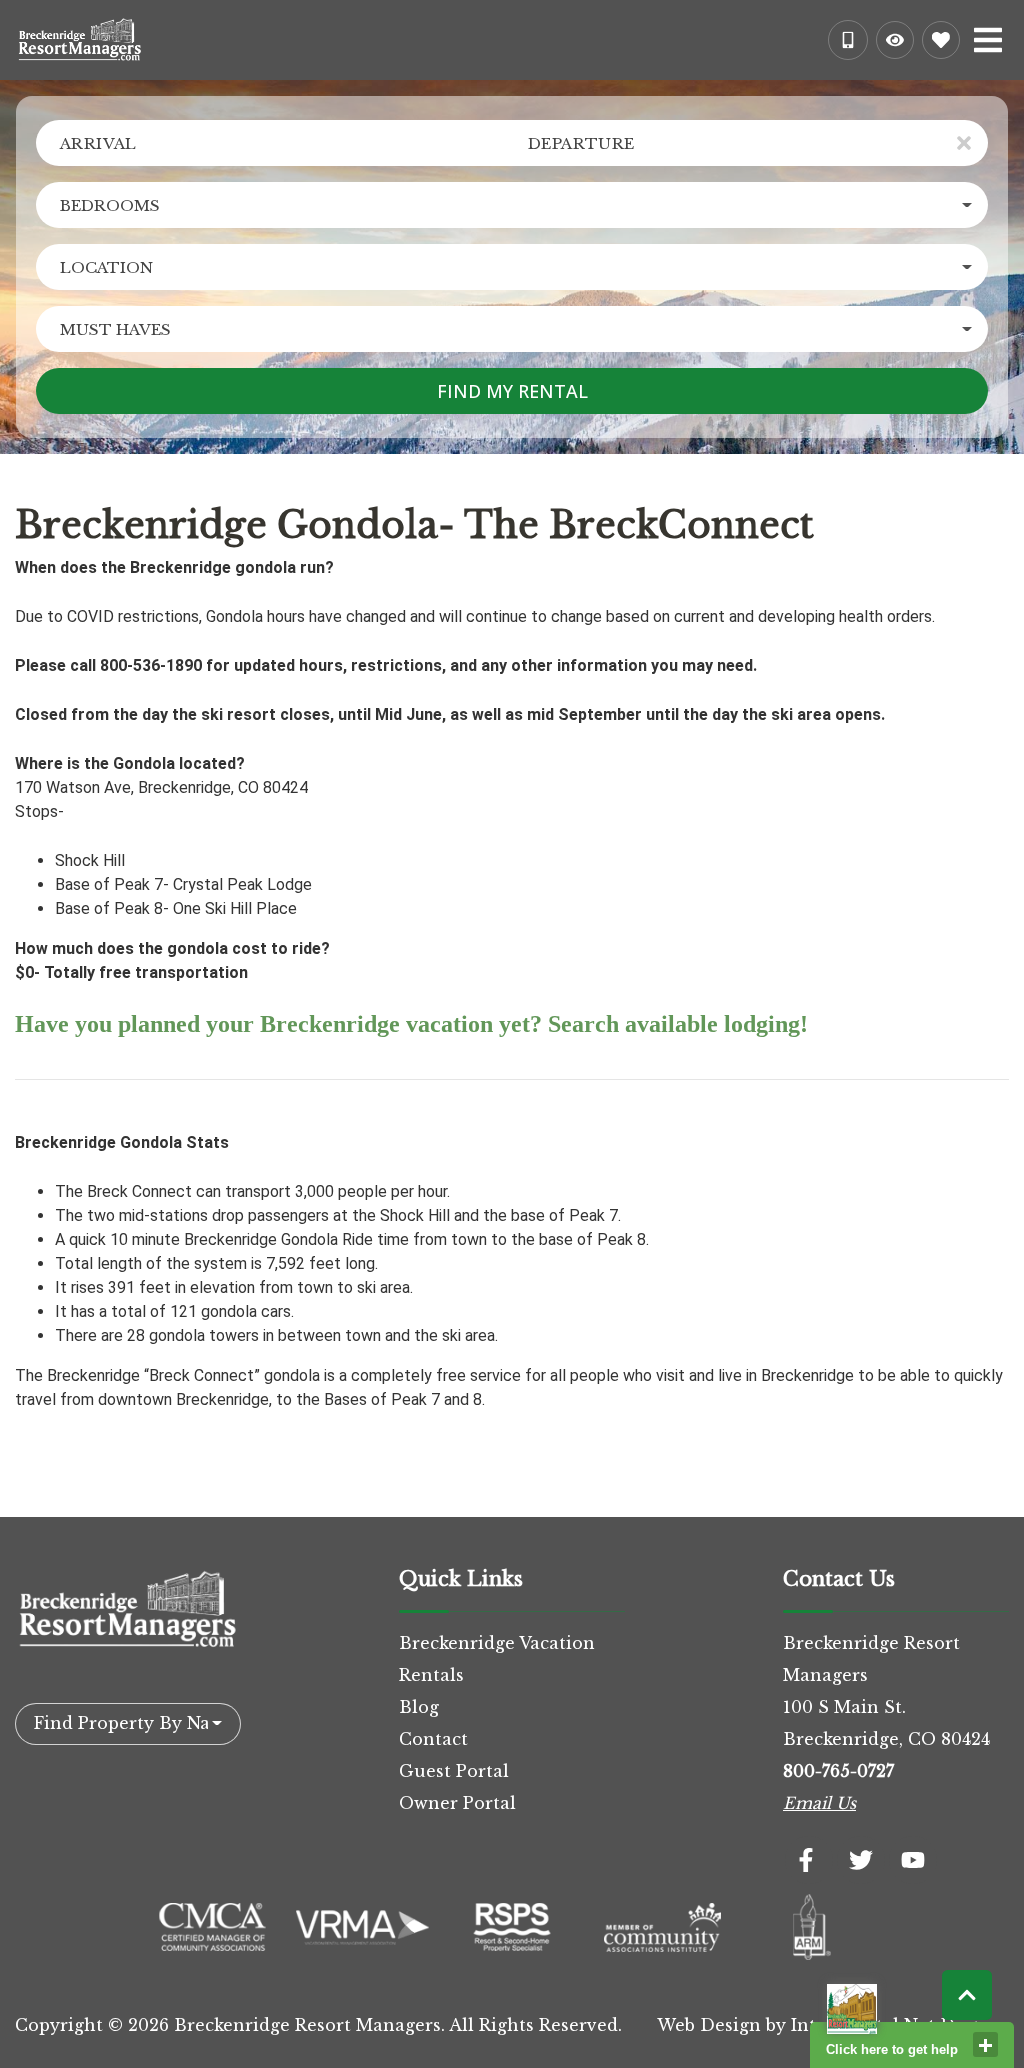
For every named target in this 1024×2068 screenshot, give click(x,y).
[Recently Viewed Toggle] (895, 40)
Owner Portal (457, 1803)
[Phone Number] (848, 40)
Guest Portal (454, 1771)
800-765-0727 (838, 1771)
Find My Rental (512, 391)
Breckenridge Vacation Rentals (497, 1659)
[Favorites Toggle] (941, 40)
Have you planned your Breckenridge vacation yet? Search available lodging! (411, 1024)
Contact (433, 1739)
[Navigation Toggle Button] (988, 40)
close (985, 2044)
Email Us (819, 1803)
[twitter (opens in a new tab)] (861, 1860)
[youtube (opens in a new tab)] (913, 1860)
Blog (419, 1707)
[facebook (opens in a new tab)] (809, 1860)
